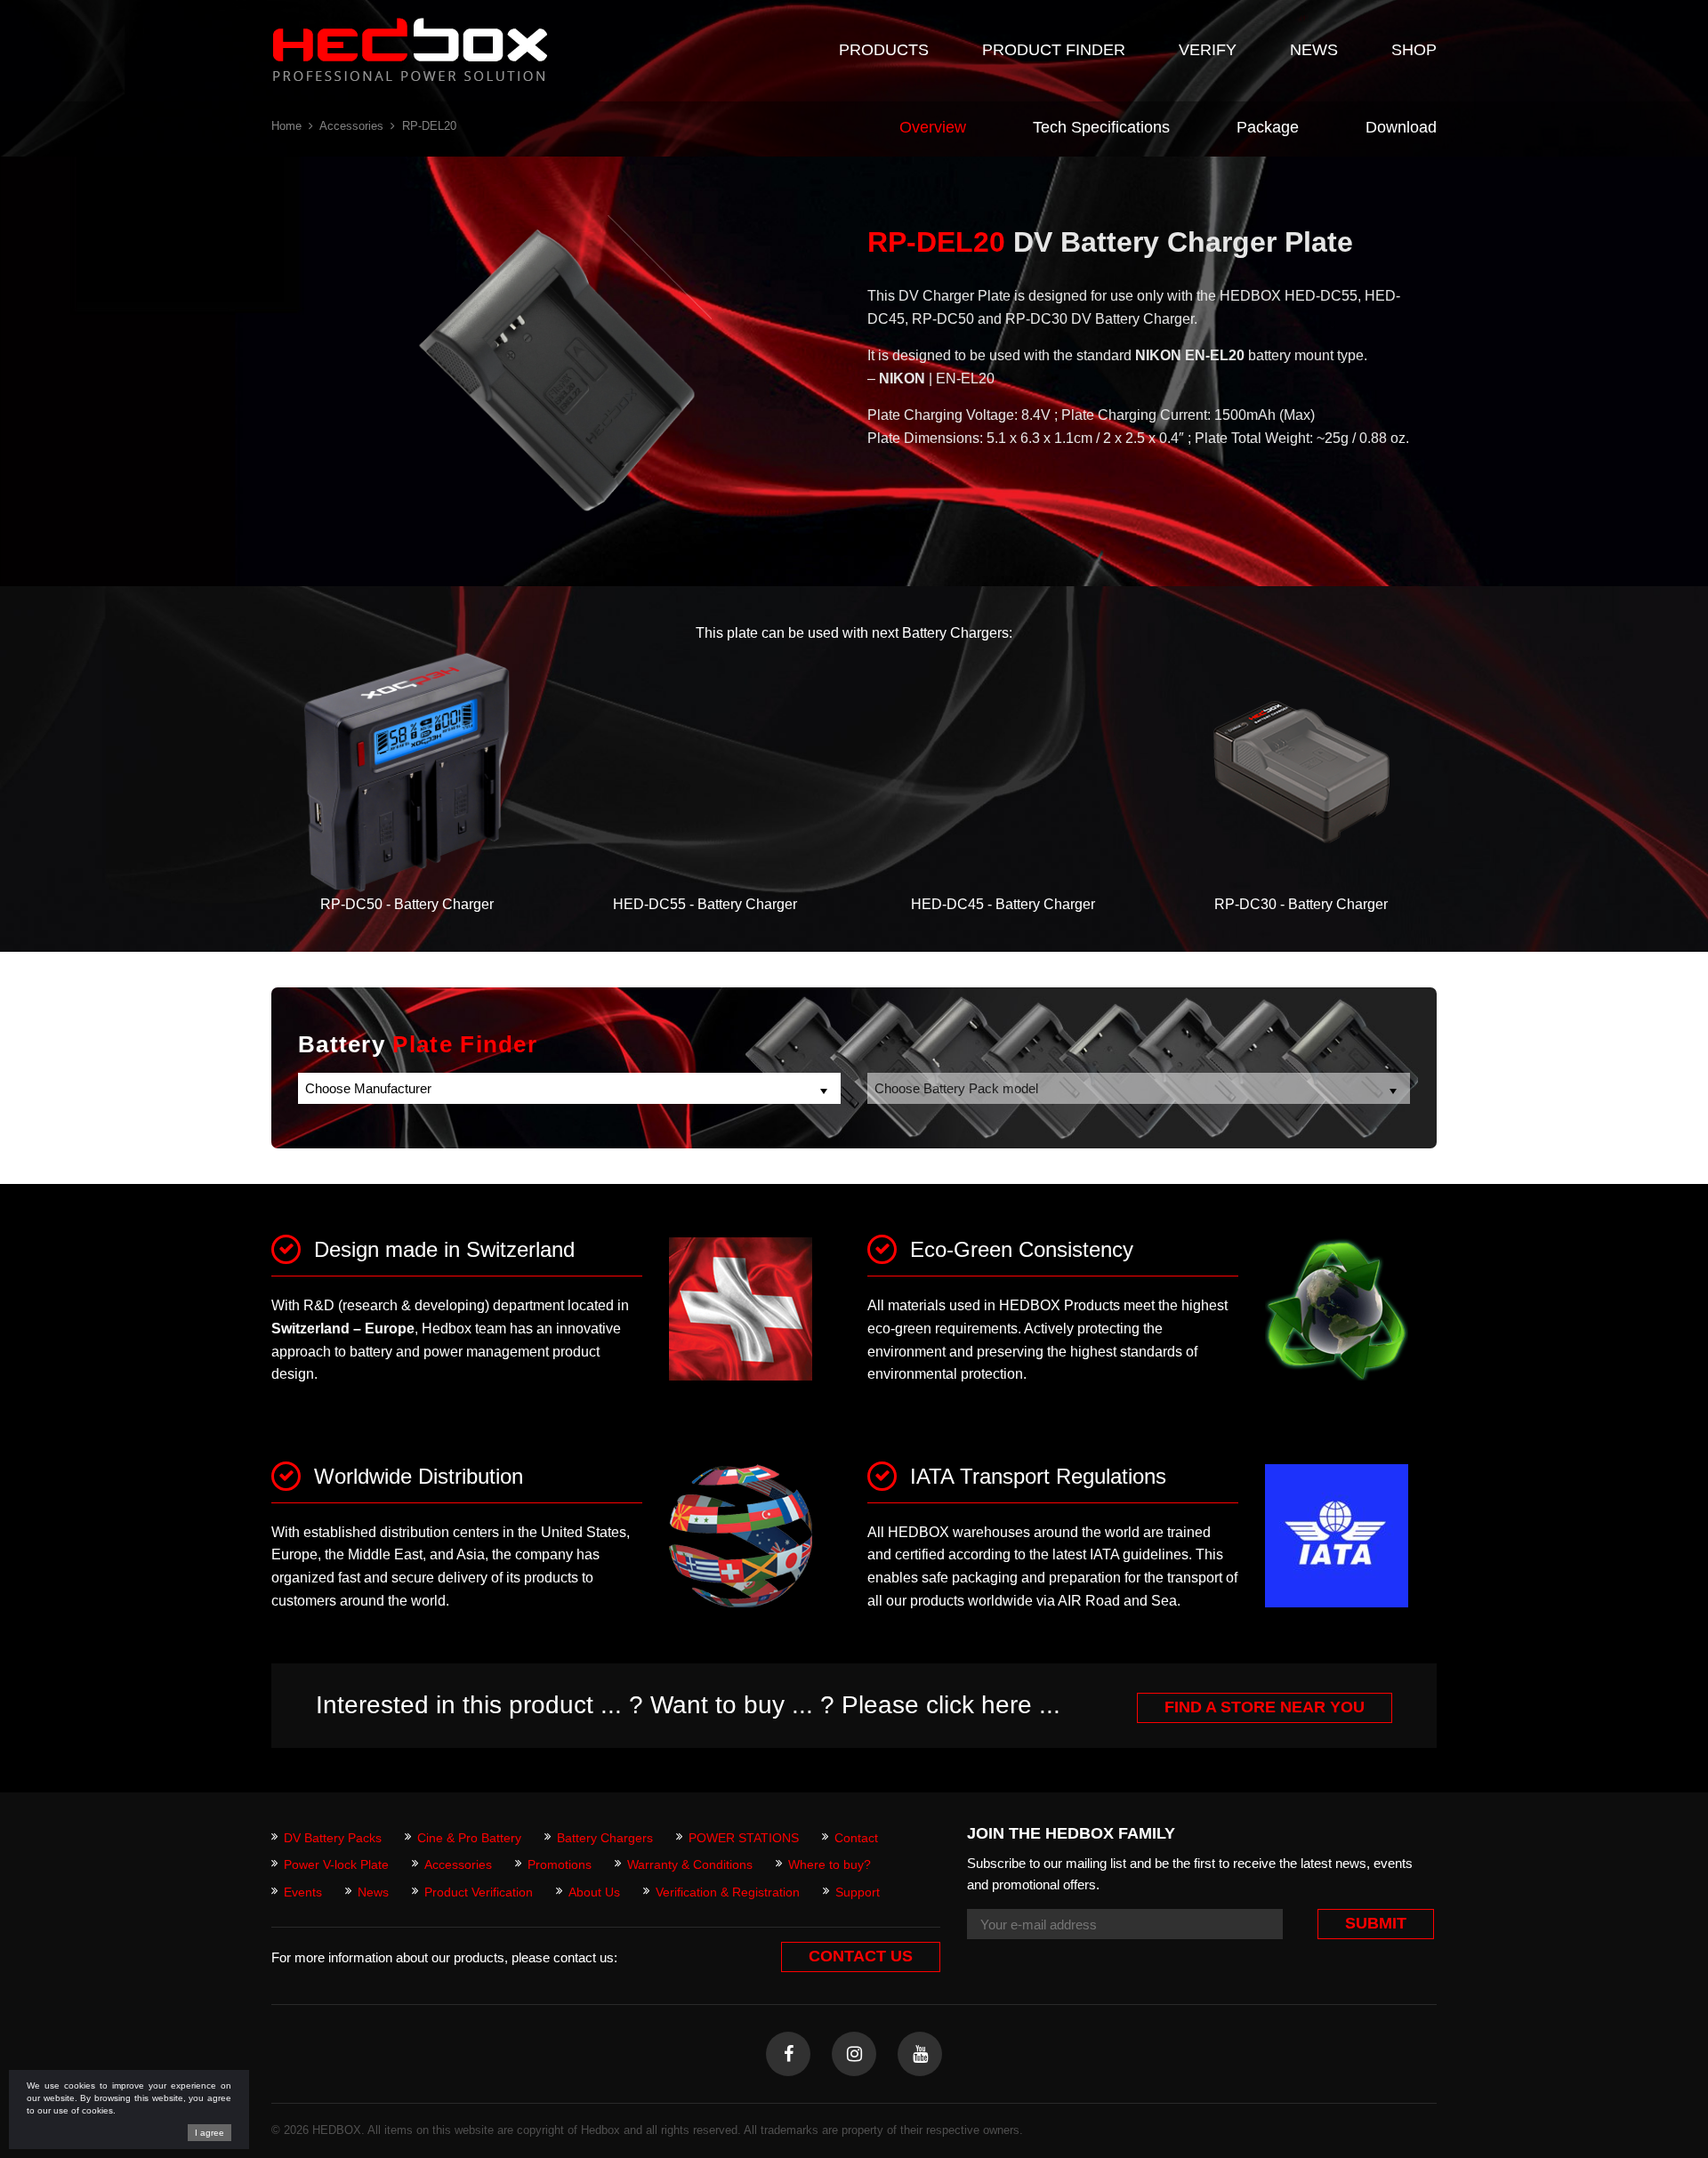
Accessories (351, 126)
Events (303, 1892)
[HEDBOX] (410, 49)
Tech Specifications (1101, 127)
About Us (594, 1892)
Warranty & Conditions (690, 1864)
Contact (856, 1838)
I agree (209, 2133)
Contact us (861, 1956)
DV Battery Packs (333, 1838)
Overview (933, 127)
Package (1268, 127)
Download (1401, 127)
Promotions (560, 1864)
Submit (1376, 1923)
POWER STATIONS (744, 1838)
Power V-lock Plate (336, 1864)
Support (858, 1892)
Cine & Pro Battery (469, 1838)
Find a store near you (1265, 1707)
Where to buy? (830, 1864)
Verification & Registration (728, 1892)
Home (286, 126)
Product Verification (479, 1892)
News (373, 1892)
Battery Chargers (605, 1838)
